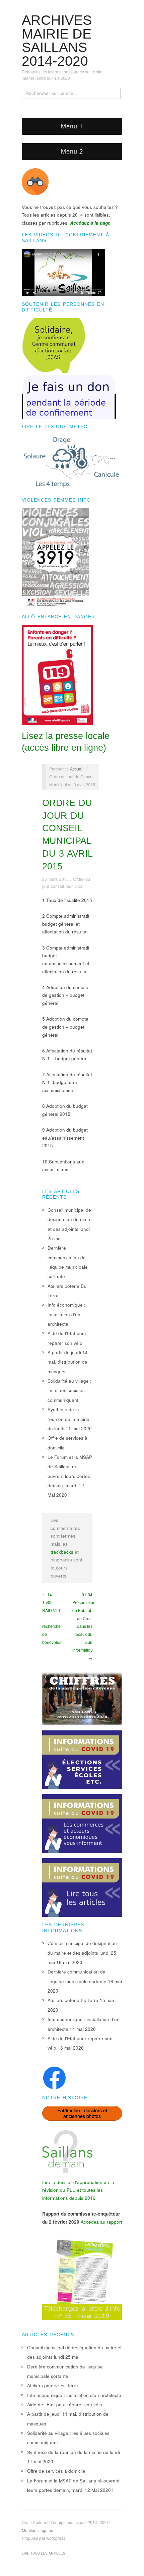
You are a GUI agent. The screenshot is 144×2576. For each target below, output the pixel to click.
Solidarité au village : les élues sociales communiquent (69, 1390)
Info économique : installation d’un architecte (66, 1314)
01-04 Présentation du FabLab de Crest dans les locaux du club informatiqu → (84, 1626)
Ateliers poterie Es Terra (73, 2000)
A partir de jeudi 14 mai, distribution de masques (68, 1362)
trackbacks (62, 1552)
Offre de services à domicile (56, 2471)
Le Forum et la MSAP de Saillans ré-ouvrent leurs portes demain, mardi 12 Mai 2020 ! (70, 1476)
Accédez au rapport (101, 2222)
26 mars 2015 (55, 879)
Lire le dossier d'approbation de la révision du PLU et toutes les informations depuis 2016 (78, 2190)
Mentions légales (37, 2530)
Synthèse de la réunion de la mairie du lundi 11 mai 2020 (70, 1419)
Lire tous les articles (44, 2553)
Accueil (77, 769)
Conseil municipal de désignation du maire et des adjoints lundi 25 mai (82, 1953)
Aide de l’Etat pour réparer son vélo (65, 2405)
